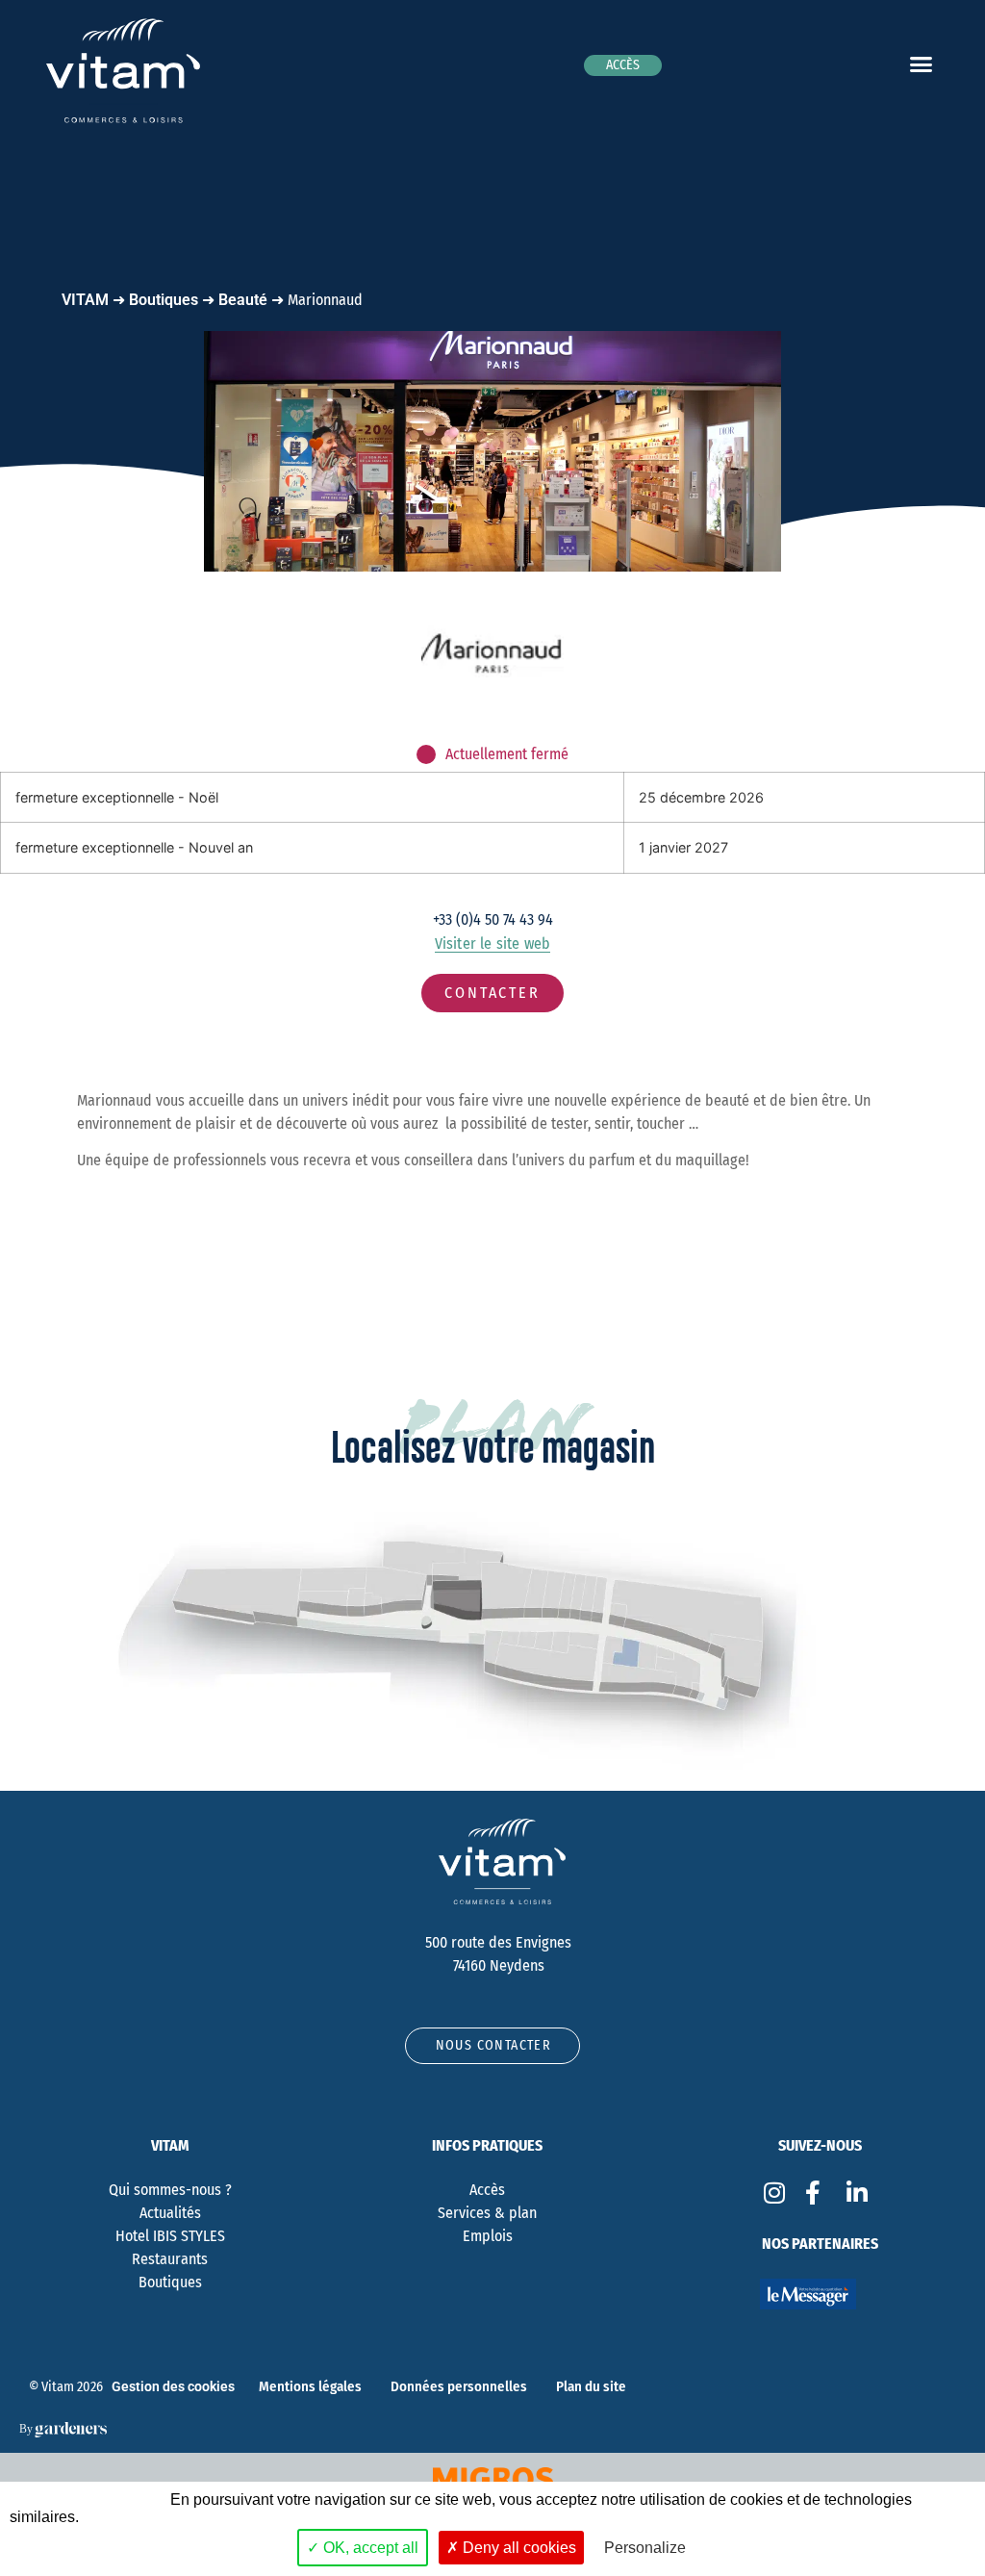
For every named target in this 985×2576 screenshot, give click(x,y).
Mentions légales (310, 2386)
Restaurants (170, 2259)
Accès (487, 2190)
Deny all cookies (518, 2548)
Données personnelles (459, 2386)
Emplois (488, 2236)
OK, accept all (369, 2548)
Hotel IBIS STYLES (170, 2236)
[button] (921, 64)
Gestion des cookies (173, 2387)
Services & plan (487, 2213)
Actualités (170, 2213)
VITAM (85, 300)
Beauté (243, 300)
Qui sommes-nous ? (170, 2190)
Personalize (645, 2548)
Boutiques (164, 300)
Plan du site (591, 2386)
